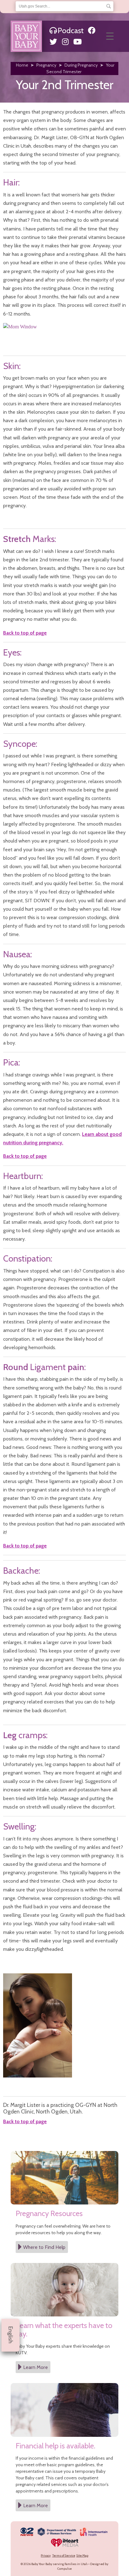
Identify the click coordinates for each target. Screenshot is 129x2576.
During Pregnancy (81, 65)
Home (22, 65)
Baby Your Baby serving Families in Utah (59, 2564)
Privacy (46, 2556)
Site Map (82, 2556)
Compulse (64, 2569)
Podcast (71, 30)
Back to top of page (25, 633)
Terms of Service (64, 2556)
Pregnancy (46, 65)
